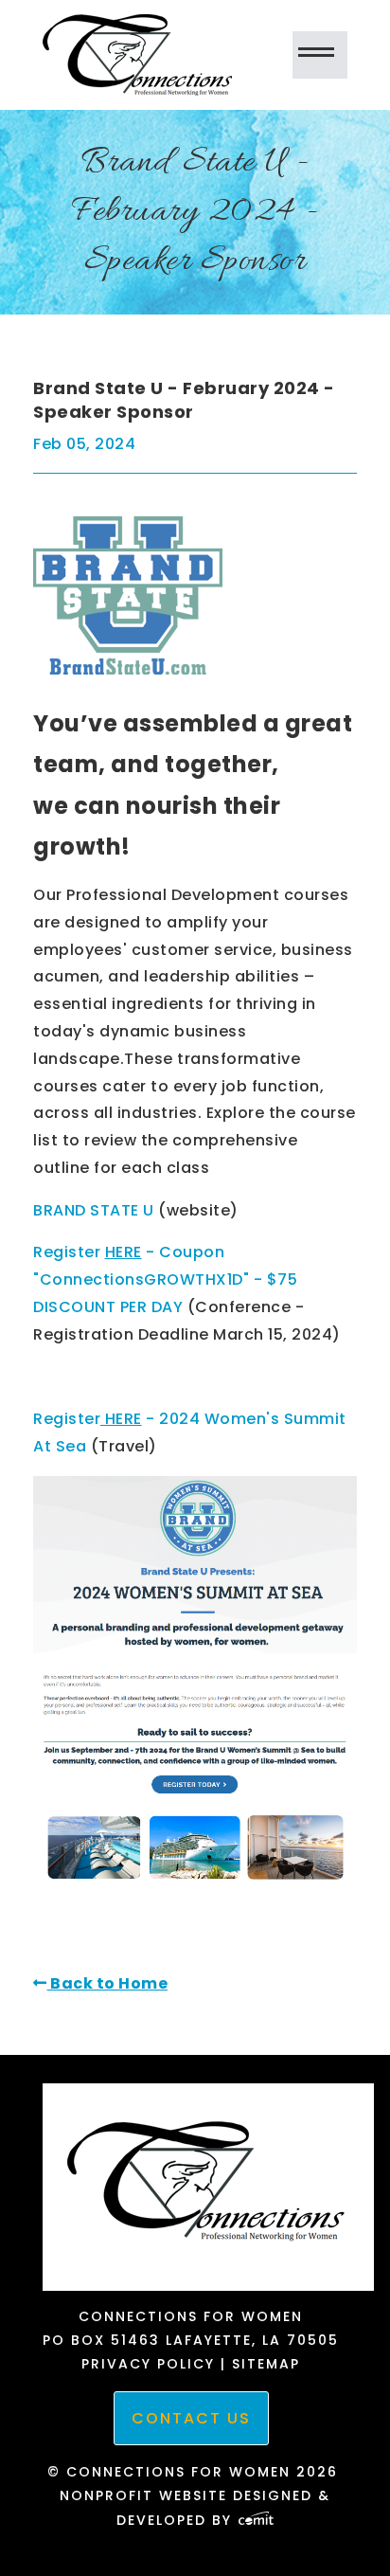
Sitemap (266, 2364)
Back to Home (107, 1983)
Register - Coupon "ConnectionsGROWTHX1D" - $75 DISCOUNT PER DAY (165, 1279)
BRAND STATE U (94, 1210)
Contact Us (191, 2418)
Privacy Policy (148, 2364)
